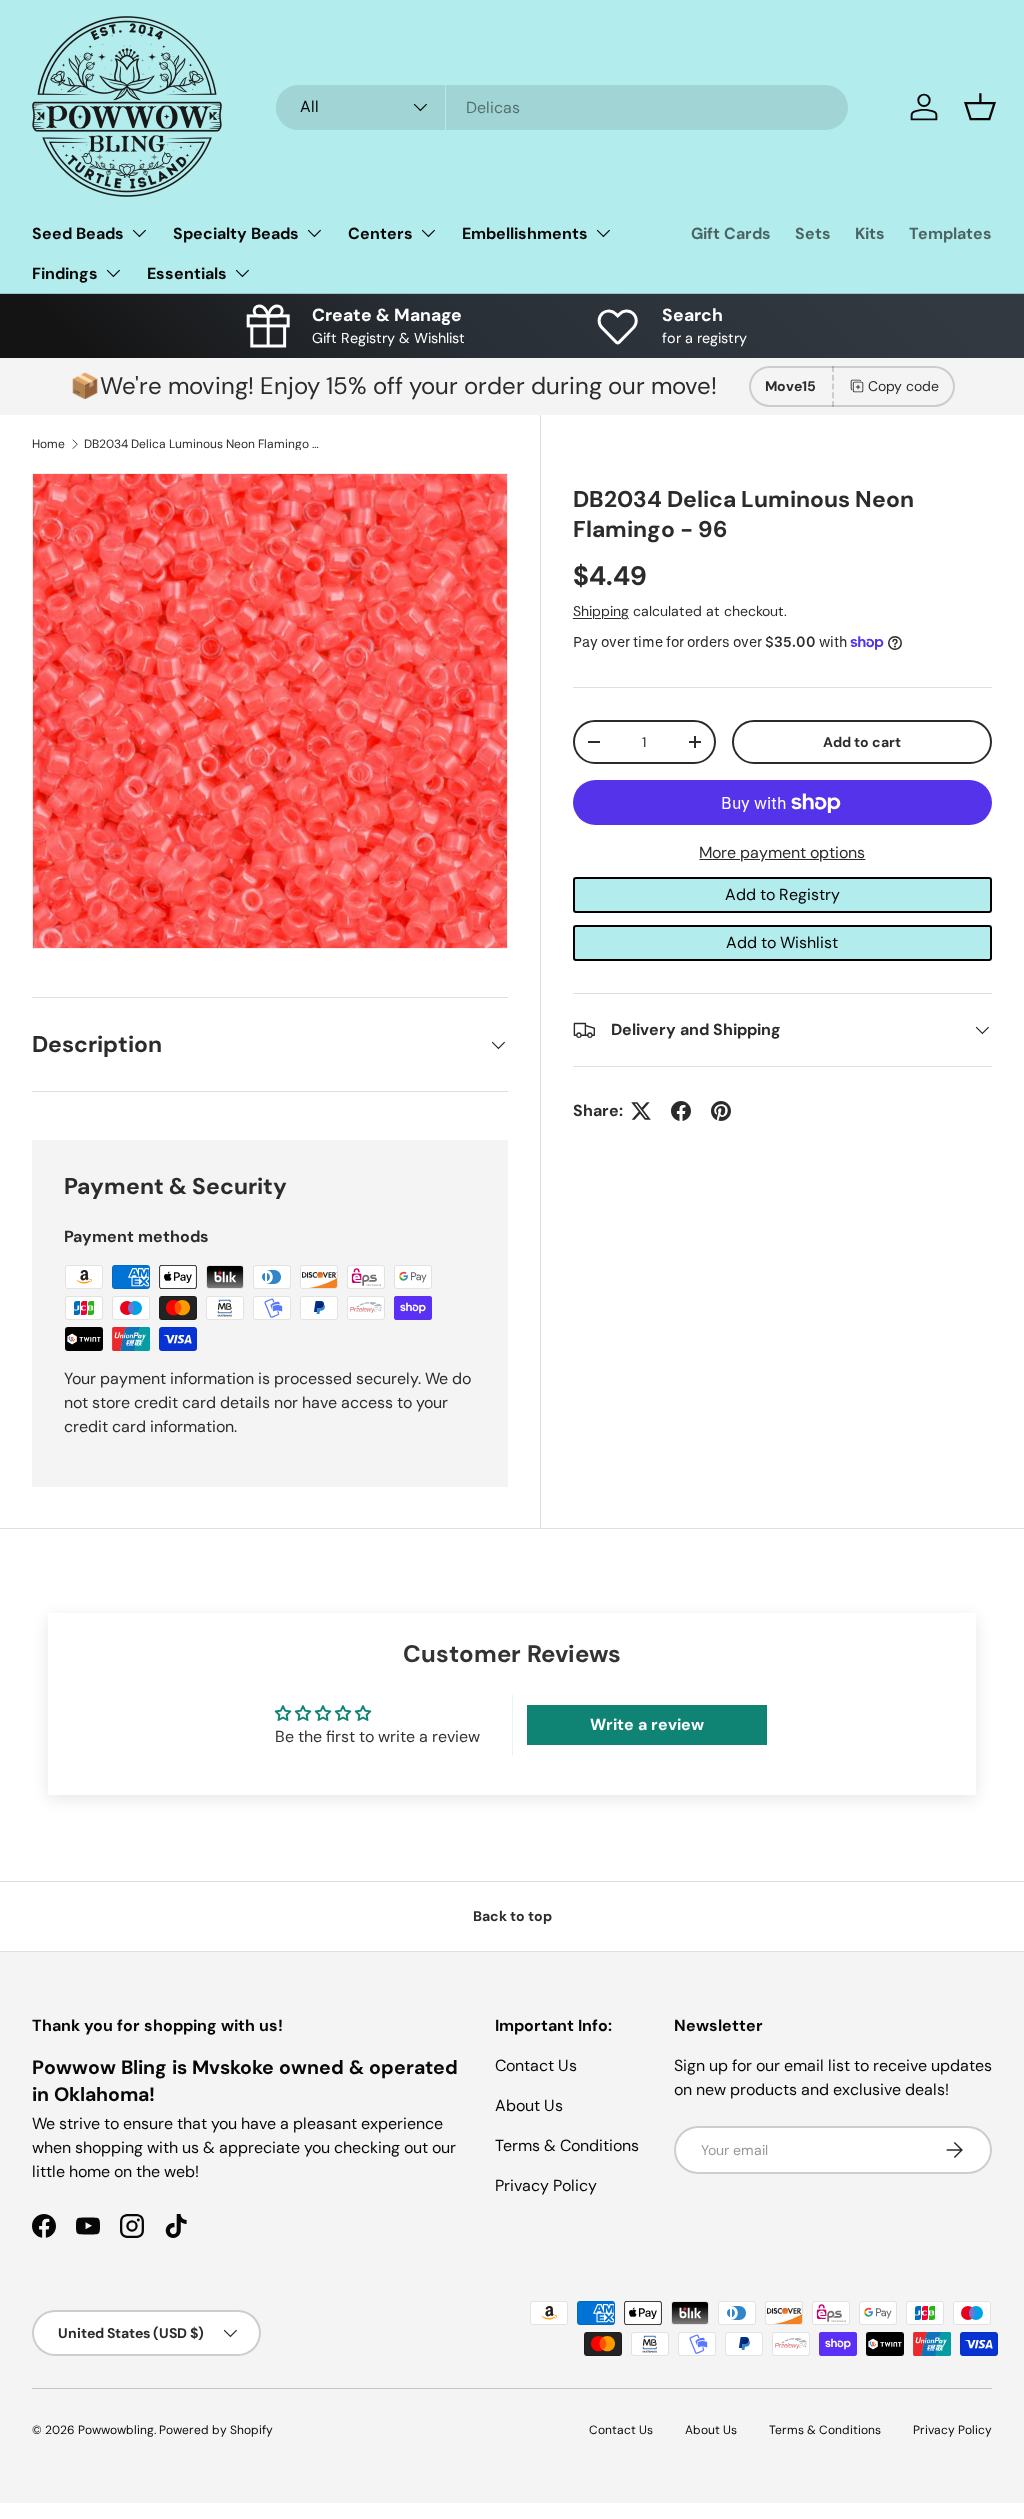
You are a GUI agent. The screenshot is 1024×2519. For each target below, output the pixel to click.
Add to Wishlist (782, 942)
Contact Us (536, 2065)
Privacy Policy (546, 2185)
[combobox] (562, 107)
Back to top (512, 1916)
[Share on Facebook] (681, 1111)
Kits (870, 233)
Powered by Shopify (216, 2430)
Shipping (601, 611)
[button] (980, 107)
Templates (950, 233)
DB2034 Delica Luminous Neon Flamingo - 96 (204, 444)
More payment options (782, 852)
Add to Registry (782, 894)
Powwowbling (116, 2430)
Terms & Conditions (567, 2145)
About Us (529, 2105)
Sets (813, 233)
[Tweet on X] (641, 1111)
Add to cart (862, 742)
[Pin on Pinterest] (721, 1111)
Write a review (647, 1724)
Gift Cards (731, 233)
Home (48, 444)
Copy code (903, 386)
